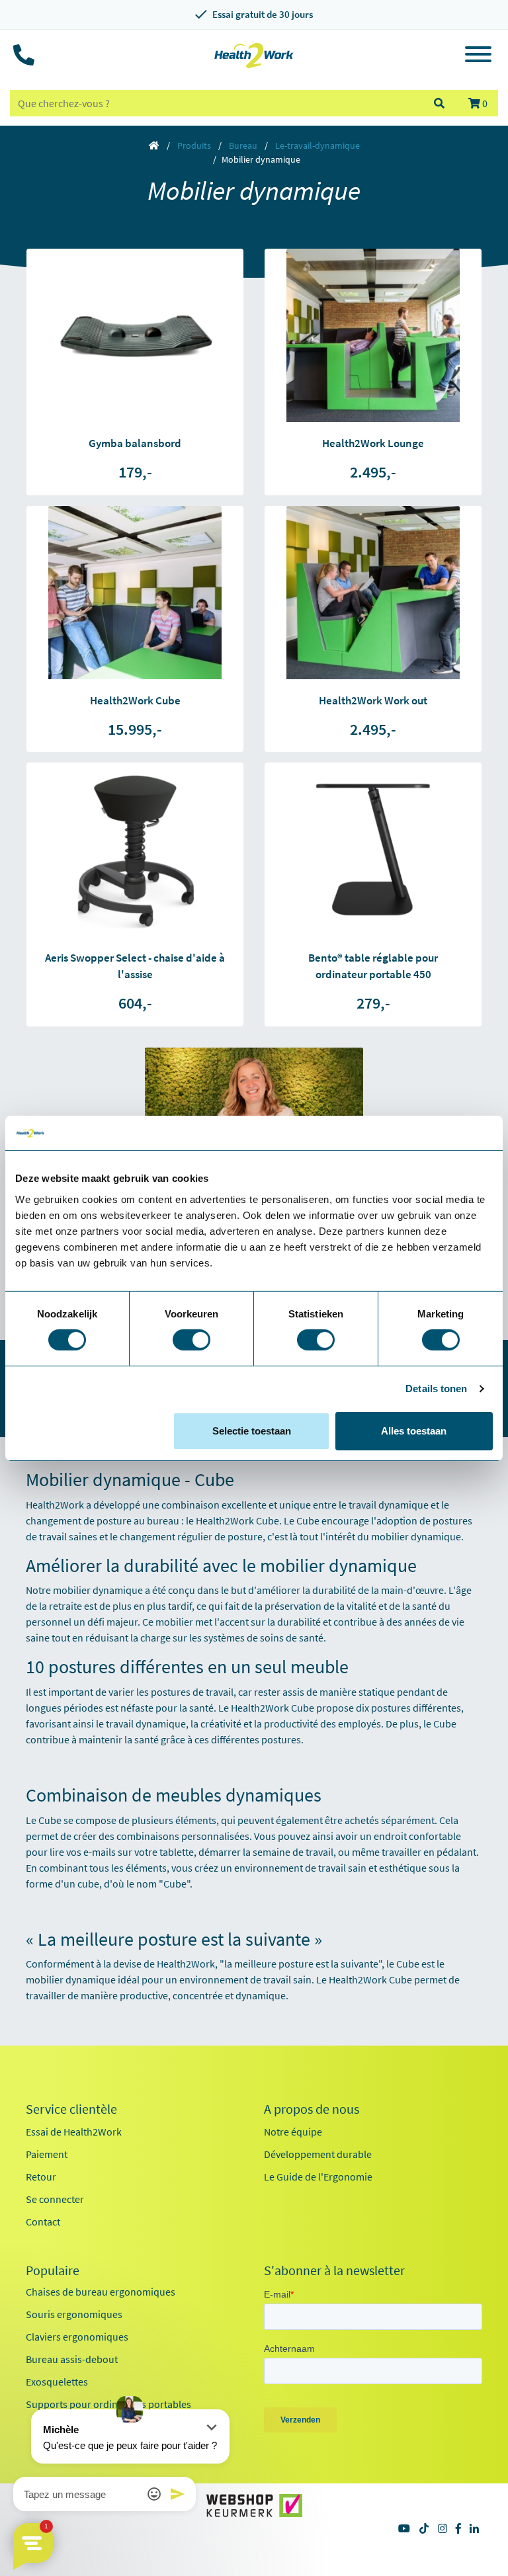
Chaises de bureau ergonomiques (101, 2292)
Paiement (47, 2154)
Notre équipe (293, 2132)
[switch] (191, 1340)
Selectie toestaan (252, 1431)
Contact (43, 2222)
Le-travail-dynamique (317, 145)
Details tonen (436, 1389)
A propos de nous (312, 2109)
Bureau (243, 145)
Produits (194, 145)
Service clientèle (71, 2109)
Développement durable (318, 2154)
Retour (41, 2177)
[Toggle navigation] (478, 56)
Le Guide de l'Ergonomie (318, 2177)
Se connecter (55, 2199)
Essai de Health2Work (74, 2132)
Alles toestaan (414, 1431)
